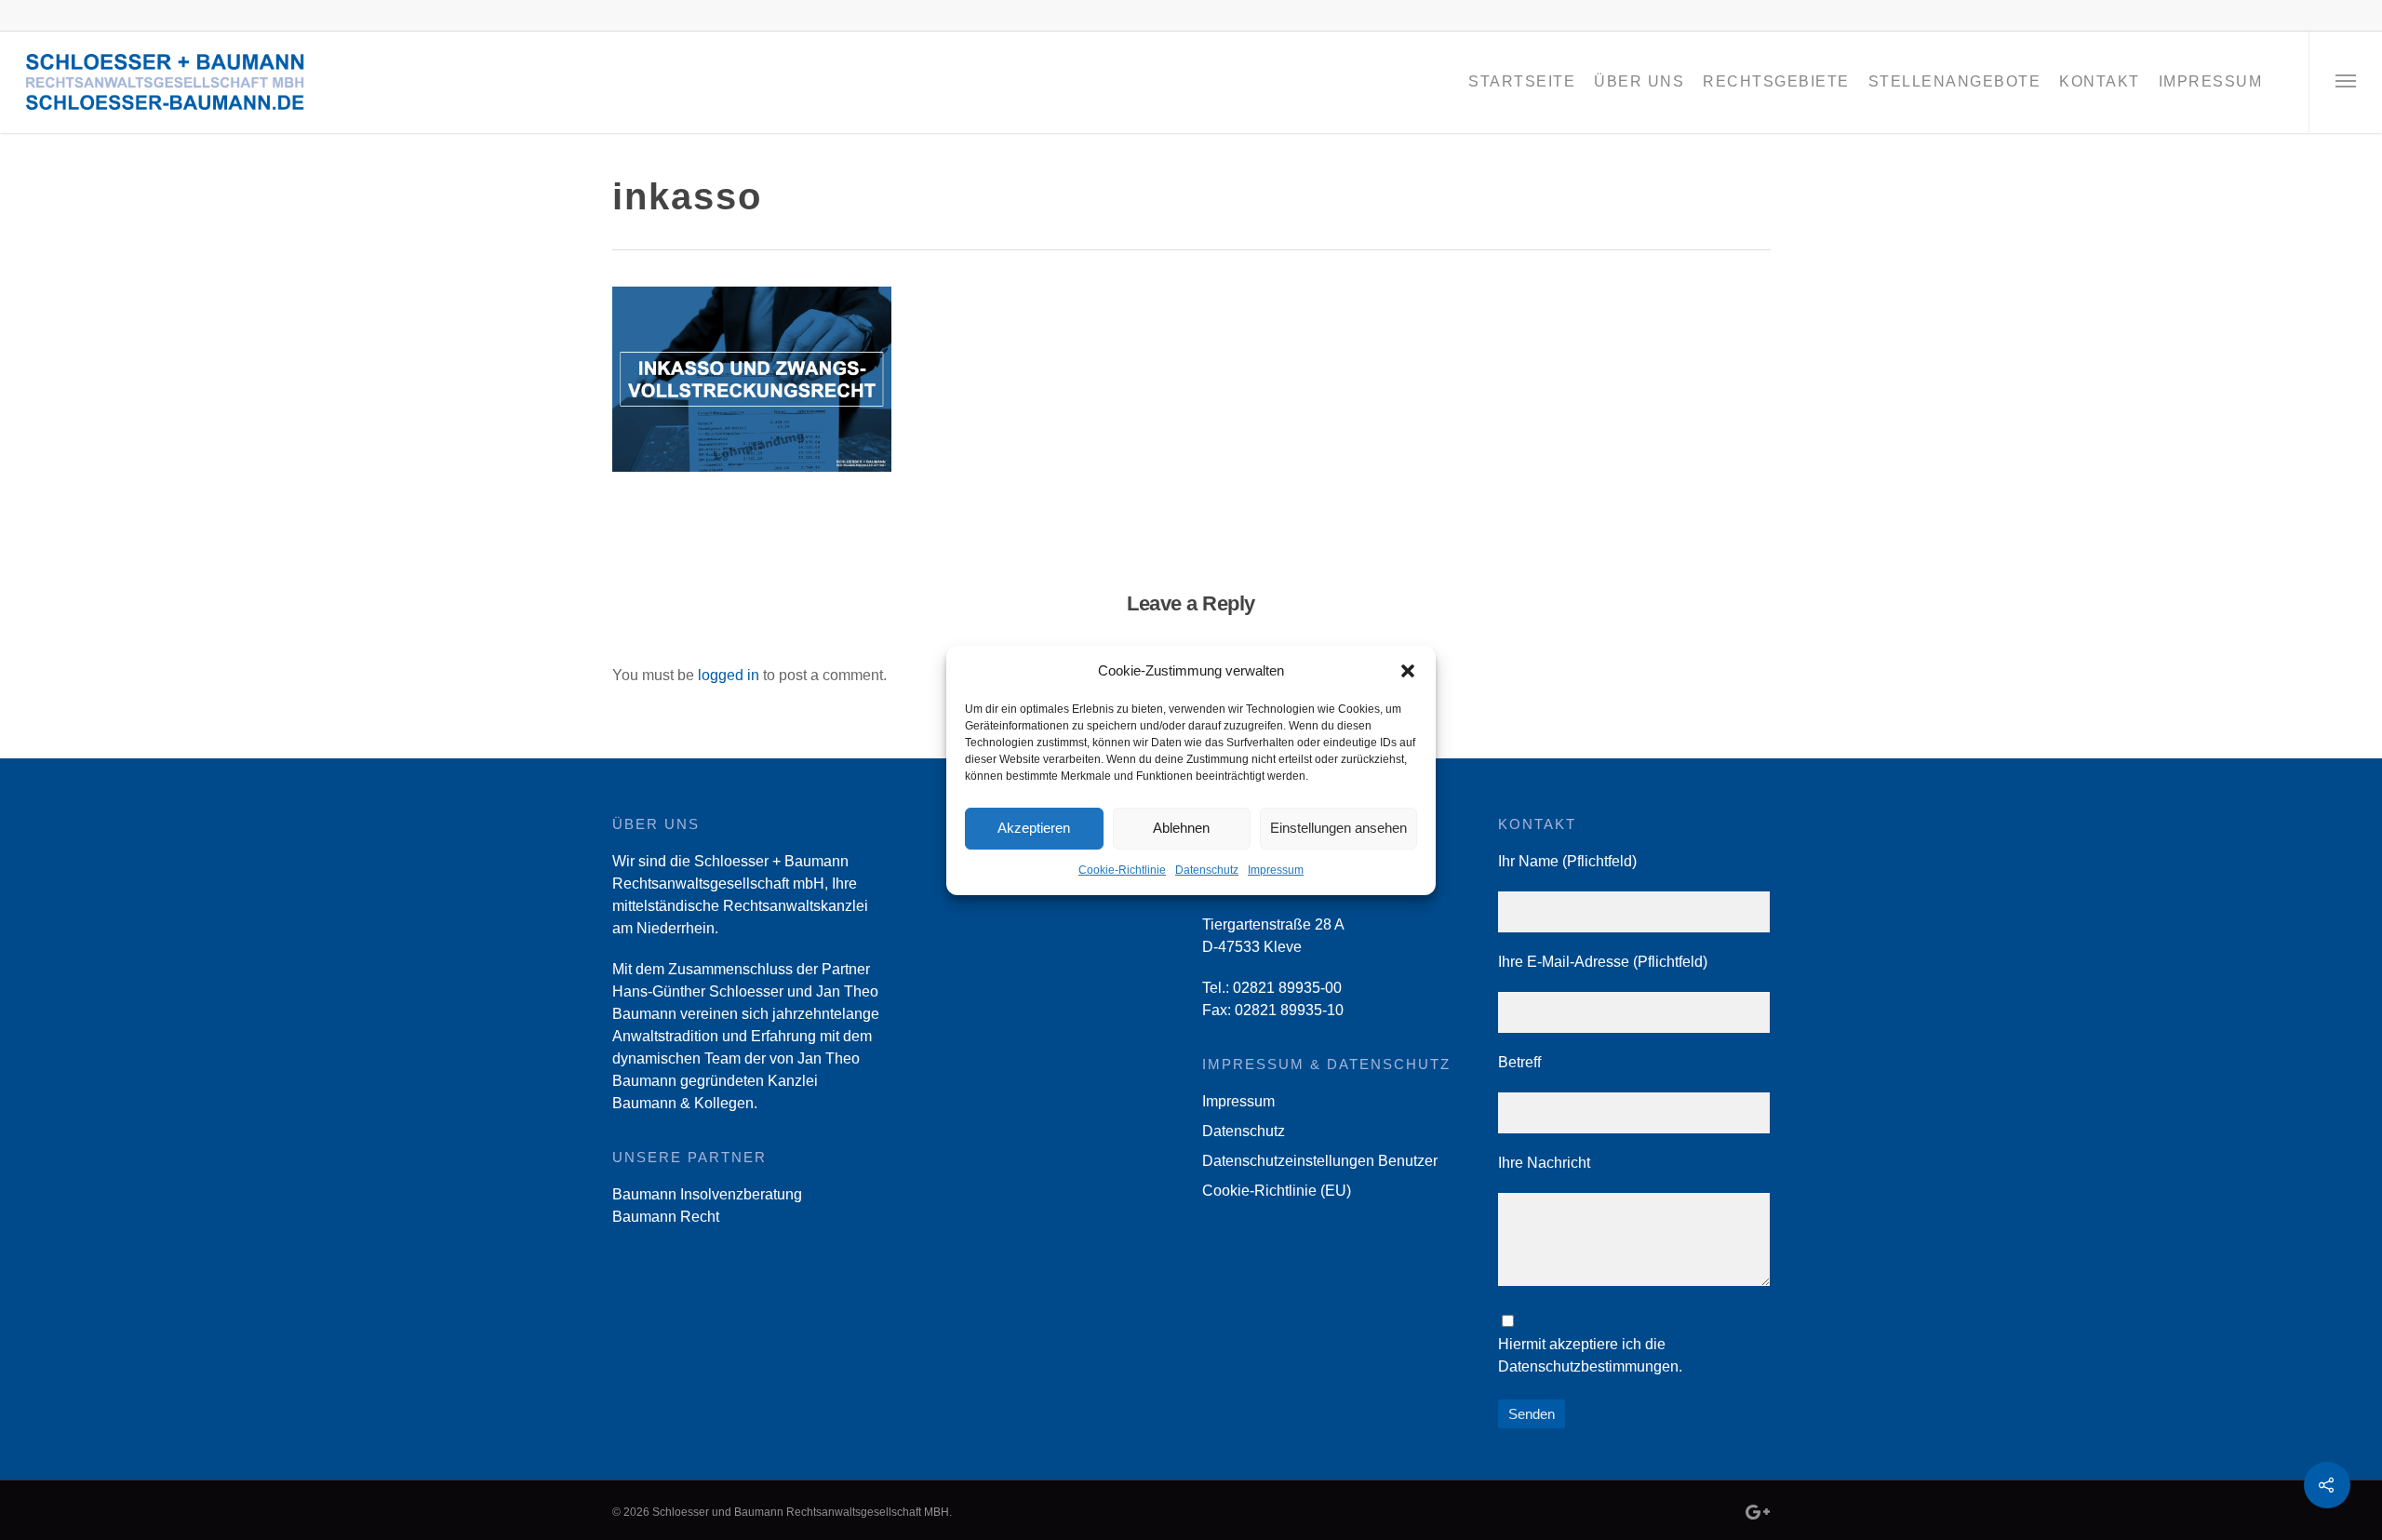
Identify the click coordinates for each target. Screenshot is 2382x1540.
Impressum (1276, 870)
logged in (729, 675)
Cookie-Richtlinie (1122, 870)
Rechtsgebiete (1776, 81)
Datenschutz (1207, 870)
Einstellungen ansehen (1338, 828)
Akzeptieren (1034, 828)
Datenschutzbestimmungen (1588, 1366)
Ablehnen (1181, 828)
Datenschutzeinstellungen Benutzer (1320, 1161)
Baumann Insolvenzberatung (707, 1194)
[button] (1408, 671)
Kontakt (2100, 81)
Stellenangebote (1955, 81)
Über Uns (1639, 81)
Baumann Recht (666, 1217)
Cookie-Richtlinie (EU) (1277, 1191)
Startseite (1522, 81)
